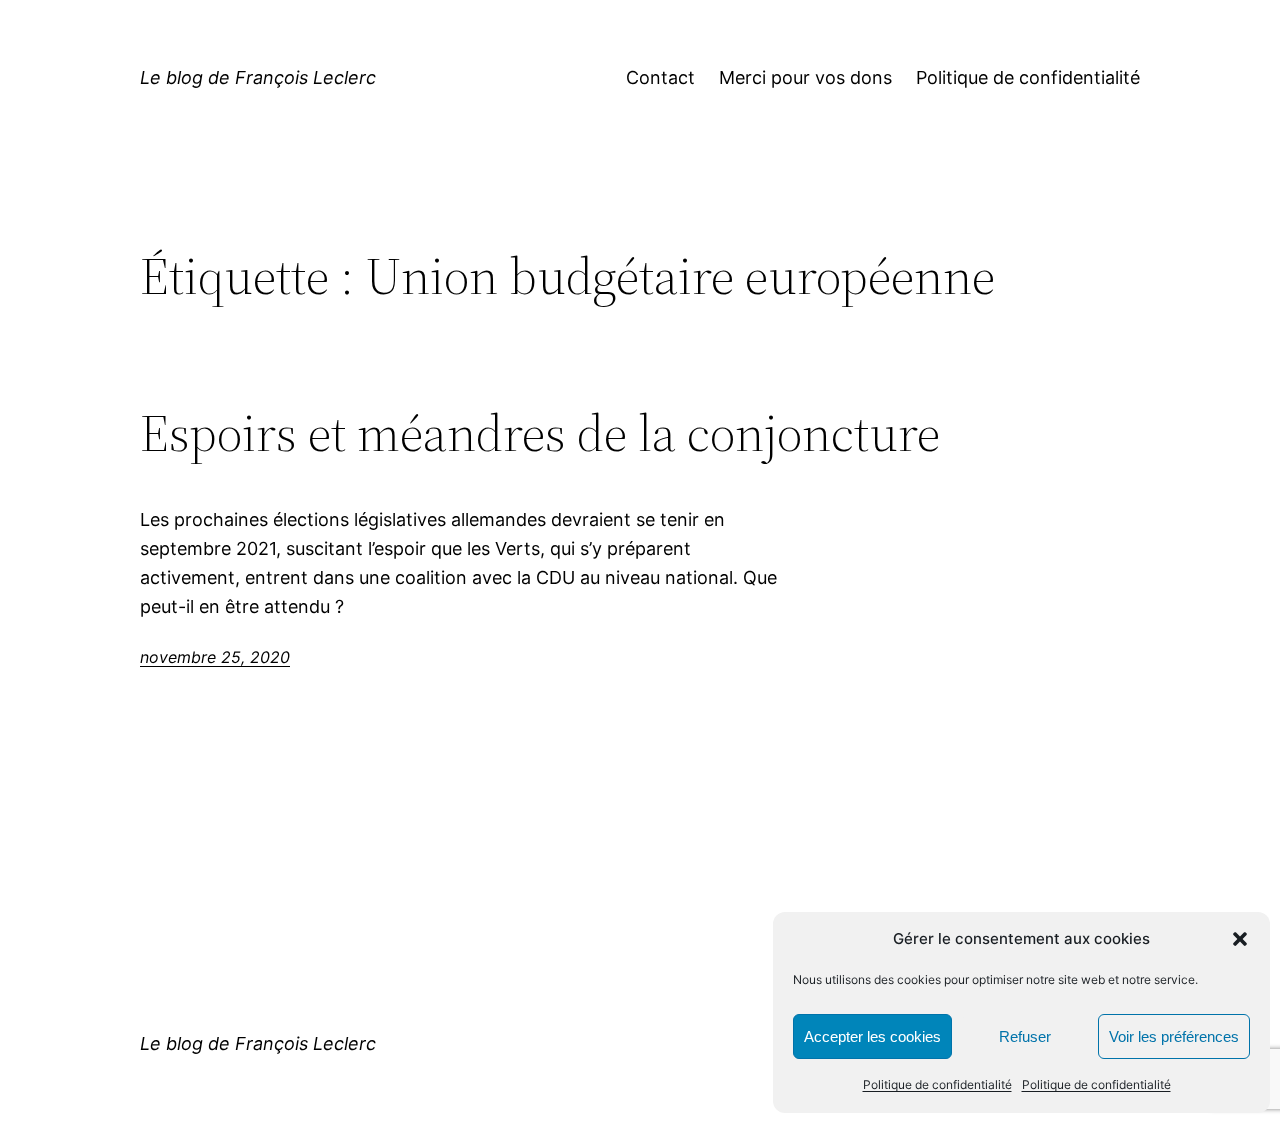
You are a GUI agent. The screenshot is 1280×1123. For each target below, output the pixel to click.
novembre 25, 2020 (215, 657)
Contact (660, 77)
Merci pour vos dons (805, 77)
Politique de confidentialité (937, 1084)
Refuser (1025, 1036)
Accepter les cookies (872, 1036)
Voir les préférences (1174, 1036)
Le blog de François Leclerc (258, 77)
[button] (1240, 939)
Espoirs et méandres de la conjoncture (540, 433)
